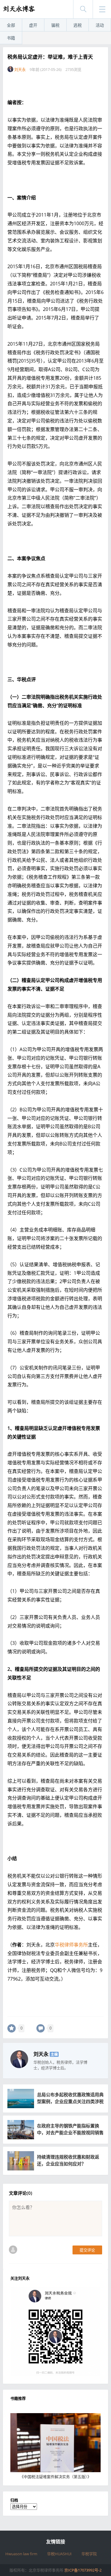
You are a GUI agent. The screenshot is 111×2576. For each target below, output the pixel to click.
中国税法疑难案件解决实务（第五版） (55, 2477)
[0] (12, 2028)
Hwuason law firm (21, 2554)
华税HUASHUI (59, 2554)
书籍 (11, 38)
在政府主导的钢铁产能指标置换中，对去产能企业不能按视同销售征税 (70, 2132)
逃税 (78, 25)
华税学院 (89, 2554)
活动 (100, 25)
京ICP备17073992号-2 (83, 2570)
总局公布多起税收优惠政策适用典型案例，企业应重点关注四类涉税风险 (70, 2101)
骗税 (55, 25)
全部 (11, 25)
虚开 (33, 25)
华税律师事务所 (71, 1945)
